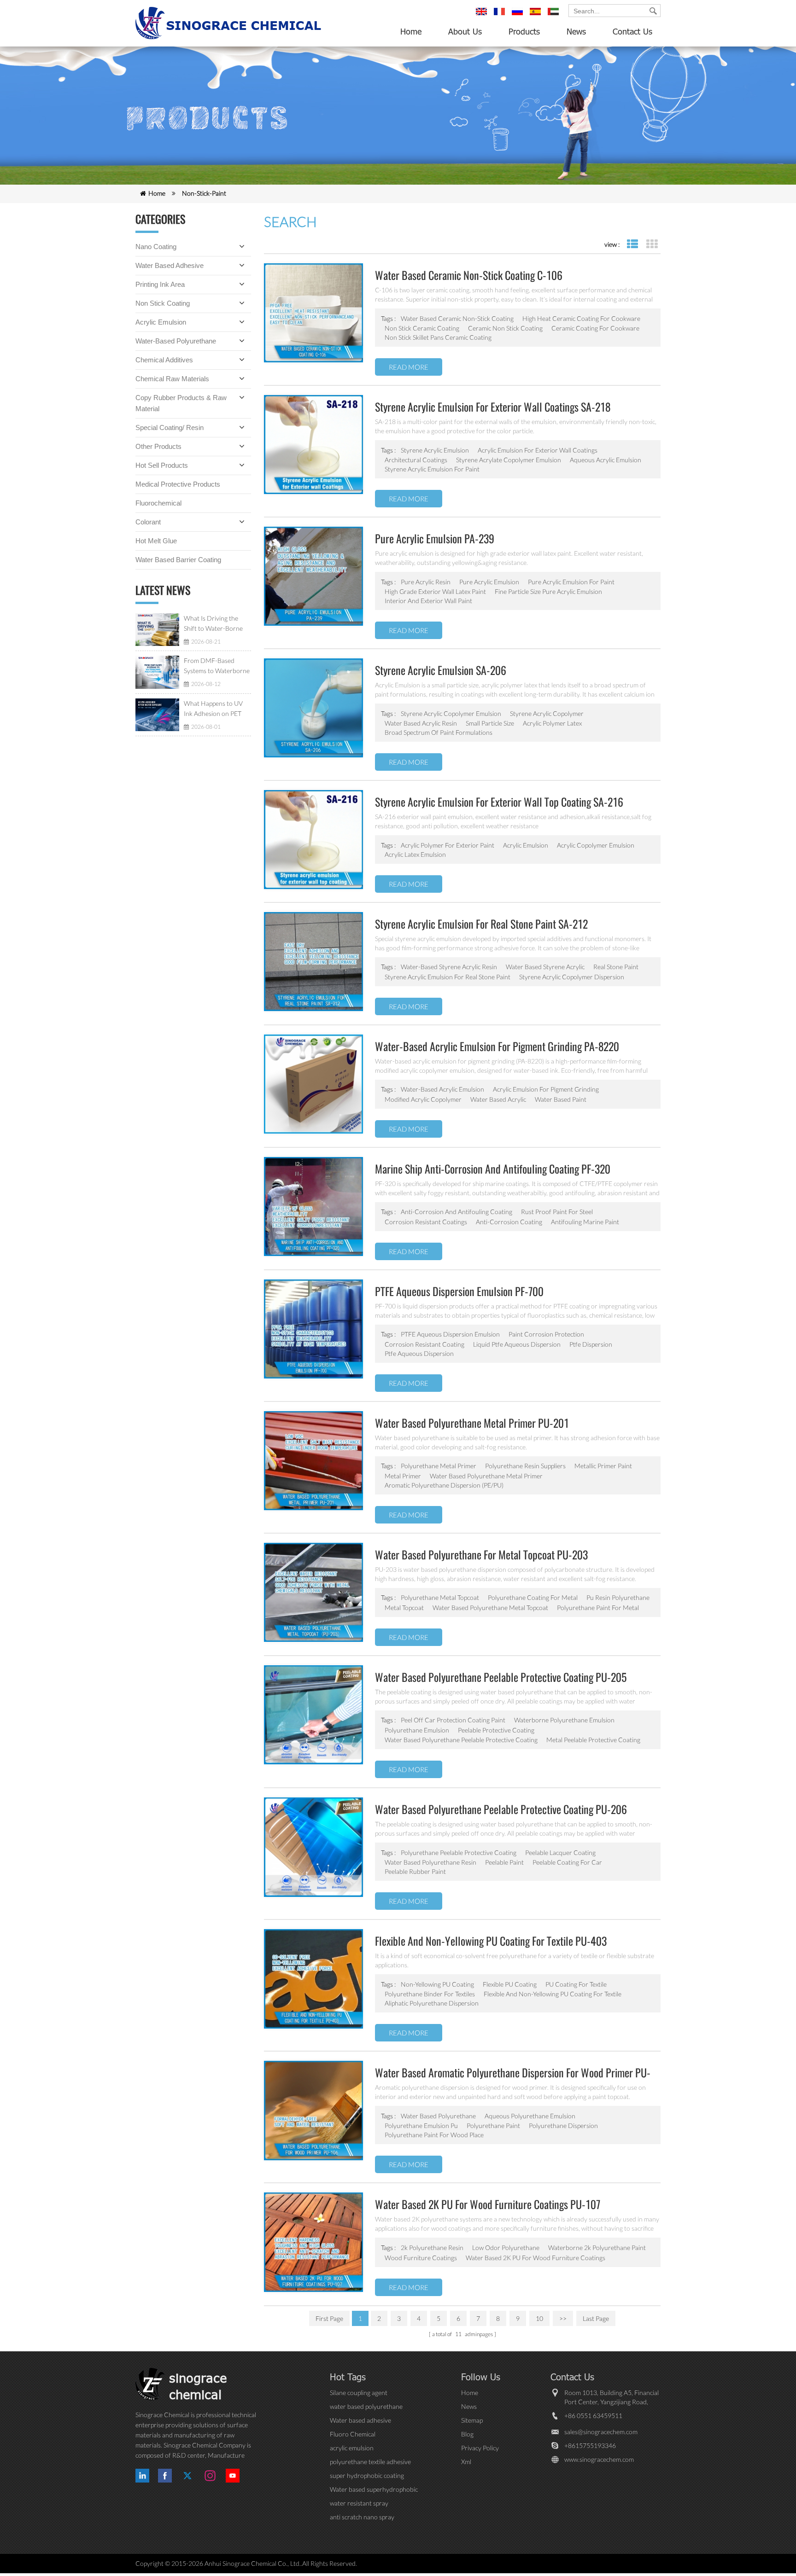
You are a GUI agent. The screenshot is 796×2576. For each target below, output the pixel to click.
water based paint (561, 1099)
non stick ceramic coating (422, 328)
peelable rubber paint (415, 1871)
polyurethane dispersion (563, 2125)
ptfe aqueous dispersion (419, 1353)
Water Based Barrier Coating (178, 560)
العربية (555, 16)
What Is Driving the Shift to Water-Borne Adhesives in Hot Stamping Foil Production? (213, 624)
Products (524, 31)
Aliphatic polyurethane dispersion (432, 2003)
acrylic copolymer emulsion (596, 845)
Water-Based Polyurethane (176, 341)
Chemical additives (164, 360)
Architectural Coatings (416, 460)
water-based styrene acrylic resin (449, 967)
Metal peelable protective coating (593, 1740)
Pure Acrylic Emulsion (489, 582)
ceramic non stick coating (505, 328)
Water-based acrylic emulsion (442, 1089)
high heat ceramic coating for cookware (581, 318)
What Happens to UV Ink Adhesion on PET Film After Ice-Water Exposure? (213, 709)
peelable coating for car (567, 1862)
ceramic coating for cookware (595, 328)
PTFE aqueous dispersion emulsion (450, 1334)
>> (563, 2318)
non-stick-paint (204, 193)
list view (632, 244)
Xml (466, 2462)
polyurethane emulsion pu (421, 2125)
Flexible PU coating (510, 1984)
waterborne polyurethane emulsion (564, 1720)
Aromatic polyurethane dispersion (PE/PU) (444, 1485)
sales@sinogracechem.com (601, 2432)
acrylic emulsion (526, 845)
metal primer (403, 1476)
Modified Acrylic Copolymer (423, 1099)
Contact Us (632, 31)
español (537, 16)
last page (596, 2318)
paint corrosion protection (546, 1334)
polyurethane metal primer (439, 1466)
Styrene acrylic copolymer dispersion (572, 977)
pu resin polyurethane (618, 1597)
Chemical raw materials (172, 379)
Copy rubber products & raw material (181, 403)
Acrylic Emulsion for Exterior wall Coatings (538, 450)
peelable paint (504, 1862)
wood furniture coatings (421, 2258)
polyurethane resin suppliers (525, 1466)
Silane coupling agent (359, 2393)
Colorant (148, 522)
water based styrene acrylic (545, 967)
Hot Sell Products (162, 465)
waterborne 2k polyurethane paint (597, 2247)
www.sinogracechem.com (599, 2459)
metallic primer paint (603, 1466)
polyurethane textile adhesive (370, 2462)
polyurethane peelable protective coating (459, 1852)
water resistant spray (359, 2503)
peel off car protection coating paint (453, 1720)
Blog (467, 2434)
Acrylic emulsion (161, 322)
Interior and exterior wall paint (428, 601)
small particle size (490, 723)
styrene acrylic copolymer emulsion (451, 713)
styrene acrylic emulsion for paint (432, 469)
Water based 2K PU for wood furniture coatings (536, 2258)
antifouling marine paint (585, 1222)
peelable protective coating (496, 1730)
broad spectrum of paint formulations (439, 732)
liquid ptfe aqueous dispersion (517, 1344)
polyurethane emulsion (417, 1730)
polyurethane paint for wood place (434, 2135)
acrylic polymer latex (552, 723)
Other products (158, 446)
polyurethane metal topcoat (440, 1597)
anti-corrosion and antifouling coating (457, 1212)
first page (329, 2318)
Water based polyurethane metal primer (486, 1476)
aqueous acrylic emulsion (606, 460)
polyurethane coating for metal (533, 1597)
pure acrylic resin (426, 582)
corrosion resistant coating (424, 1344)
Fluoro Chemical (353, 2434)
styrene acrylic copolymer (547, 713)
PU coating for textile (576, 1984)
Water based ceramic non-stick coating (457, 318)
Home (411, 31)
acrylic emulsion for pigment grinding (546, 1089)
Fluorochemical (158, 503)
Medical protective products (178, 484)
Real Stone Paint (616, 967)
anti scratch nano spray (362, 2517)
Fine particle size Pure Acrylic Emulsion (548, 591)
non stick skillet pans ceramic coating (438, 337)
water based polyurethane (438, 2116)
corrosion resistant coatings (426, 1222)
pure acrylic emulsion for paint (571, 582)
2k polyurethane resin (432, 2247)
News (576, 31)
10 (539, 2318)
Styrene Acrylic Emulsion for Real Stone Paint (448, 977)
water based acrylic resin (421, 723)
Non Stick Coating (163, 303)
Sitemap (472, 2420)
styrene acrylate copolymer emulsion (509, 460)
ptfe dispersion (591, 1344)
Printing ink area (160, 284)
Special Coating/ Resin (170, 427)
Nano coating (156, 247)
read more (409, 367)
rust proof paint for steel (557, 1212)
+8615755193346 (590, 2445)
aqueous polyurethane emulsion (530, 2116)
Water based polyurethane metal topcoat (490, 1608)
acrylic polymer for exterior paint (448, 845)
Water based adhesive (170, 265)
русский (519, 16)
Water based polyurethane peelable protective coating (461, 1740)
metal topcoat (404, 1608)
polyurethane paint (493, 2125)
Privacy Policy (480, 2448)
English (483, 16)
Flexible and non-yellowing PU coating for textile (553, 1994)
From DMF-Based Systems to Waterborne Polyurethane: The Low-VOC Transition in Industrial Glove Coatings (217, 666)
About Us (465, 31)
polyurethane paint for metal (598, 1608)
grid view (652, 244)
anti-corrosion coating (509, 1222)
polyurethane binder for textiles (430, 1994)
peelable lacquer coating (560, 1852)
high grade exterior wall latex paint (435, 591)
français (501, 16)
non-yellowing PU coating (437, 1984)
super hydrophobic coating (367, 2475)
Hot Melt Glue (156, 541)
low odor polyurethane (506, 2247)
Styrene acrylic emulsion (435, 450)
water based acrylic (498, 1099)
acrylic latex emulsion (415, 854)
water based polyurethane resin (430, 1862)
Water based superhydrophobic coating (374, 2490)
